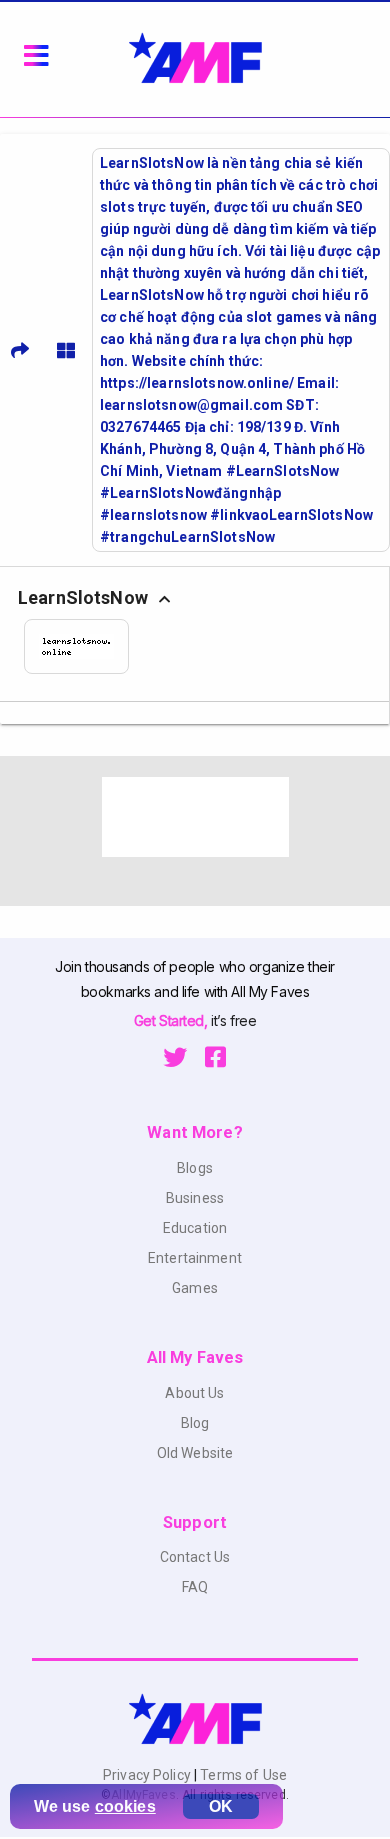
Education (195, 1228)
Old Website (195, 1453)
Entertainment (195, 1258)
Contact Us (195, 1557)
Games (195, 1288)
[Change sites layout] (66, 350)
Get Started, (172, 1020)
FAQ (195, 1587)
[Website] (83, 646)
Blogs (195, 1168)
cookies (125, 1806)
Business (195, 1198)
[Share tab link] (20, 350)
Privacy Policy (148, 1775)
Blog (195, 1423)
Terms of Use (242, 1775)
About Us (194, 1393)
